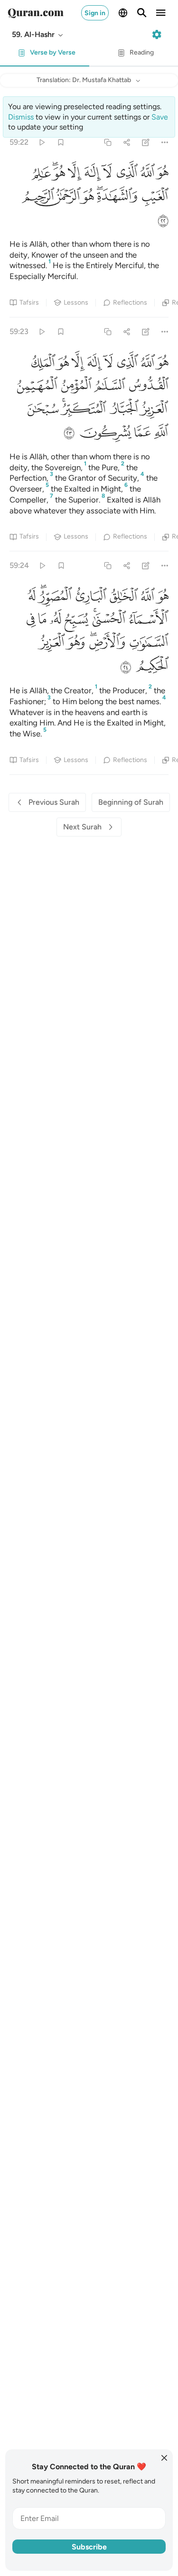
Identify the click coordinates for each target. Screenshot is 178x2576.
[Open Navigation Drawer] (161, 13)
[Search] (142, 13)
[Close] (164, 2458)
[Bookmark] (61, 142)
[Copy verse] (108, 142)
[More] (165, 142)
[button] (38, 35)
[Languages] (123, 13)
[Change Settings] (157, 35)
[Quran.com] (36, 13)
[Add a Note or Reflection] (146, 142)
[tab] (45, 55)
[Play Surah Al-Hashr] (42, 142)
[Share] (126, 142)
